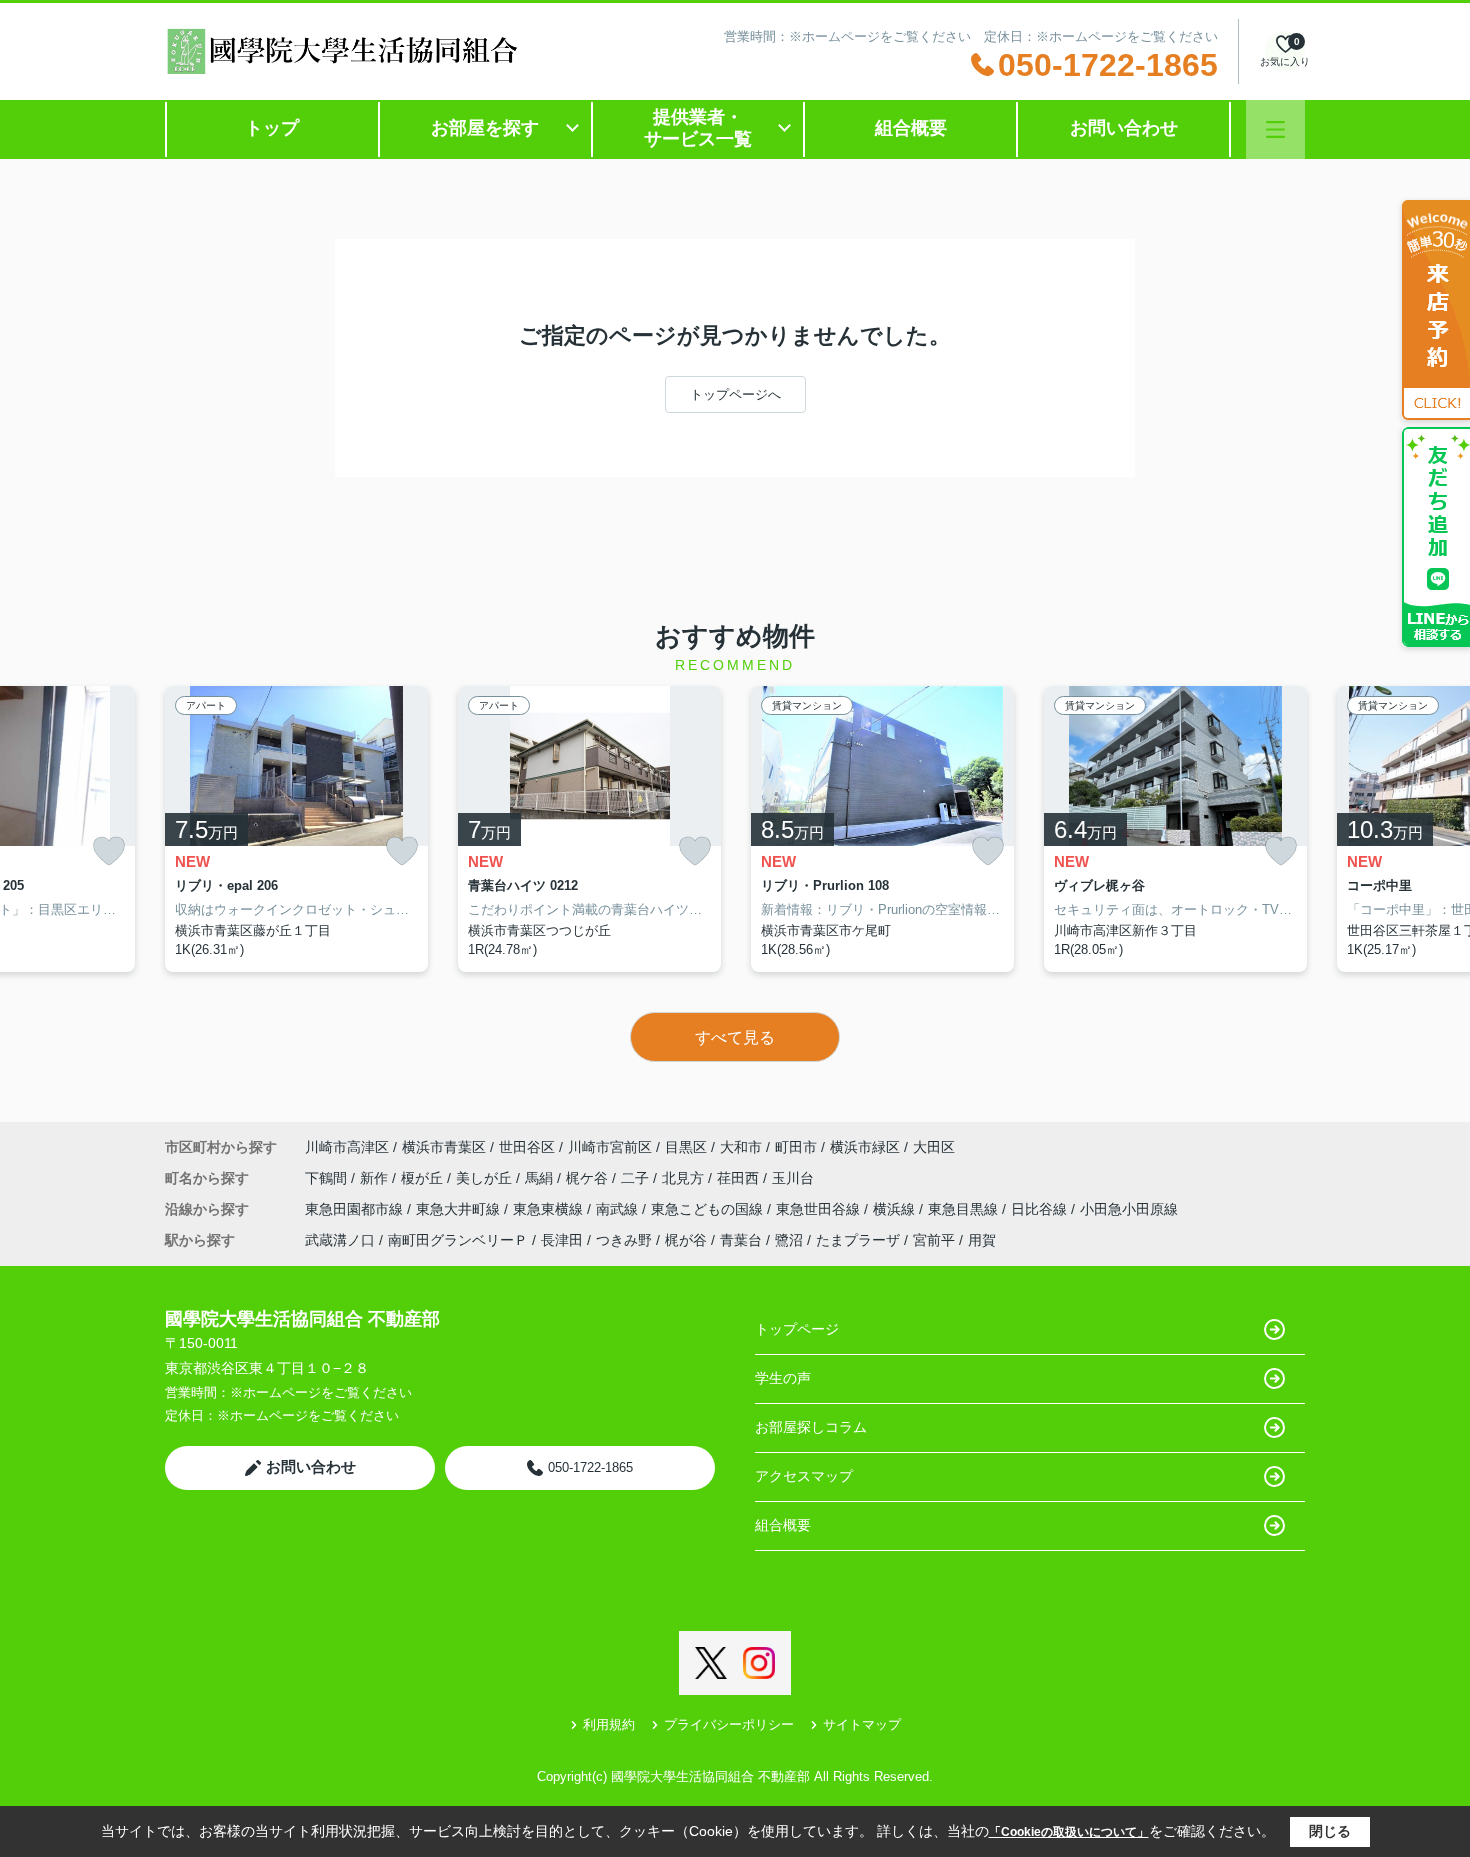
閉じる (1330, 1831)
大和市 (741, 1147)
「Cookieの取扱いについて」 (1069, 1832)
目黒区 (686, 1147)
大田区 (934, 1147)
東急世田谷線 (820, 1209)
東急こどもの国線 (709, 1209)
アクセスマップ (804, 1476)
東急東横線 (550, 1209)
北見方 (685, 1178)
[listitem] (296, 829)
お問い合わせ (1124, 128)
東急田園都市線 (356, 1209)
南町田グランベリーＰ (458, 1240)
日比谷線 (1041, 1209)
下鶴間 (328, 1178)
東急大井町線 (460, 1209)
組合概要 (911, 128)
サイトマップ (862, 1724)
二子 (637, 1178)
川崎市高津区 (347, 1147)
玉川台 (793, 1178)
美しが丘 (486, 1178)
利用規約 (609, 1724)
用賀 (982, 1240)
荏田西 (740, 1178)
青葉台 (741, 1240)
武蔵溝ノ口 (340, 1240)
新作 (376, 1178)
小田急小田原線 (1129, 1209)
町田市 (796, 1147)
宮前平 (934, 1240)
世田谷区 (527, 1147)
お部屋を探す (485, 128)
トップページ (797, 1329)
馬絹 (541, 1178)
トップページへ (735, 394)
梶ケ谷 (589, 1178)
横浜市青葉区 (444, 1147)
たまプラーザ (858, 1240)
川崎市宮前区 (610, 1147)
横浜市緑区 (865, 1147)
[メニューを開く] (1275, 129)
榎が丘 (424, 1178)
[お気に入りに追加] (109, 851)
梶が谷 (686, 1240)
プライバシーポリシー (729, 1724)
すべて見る (735, 1037)
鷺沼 (789, 1240)
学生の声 (783, 1378)
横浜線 (896, 1209)
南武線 (619, 1209)
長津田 (562, 1240)
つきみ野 (624, 1240)
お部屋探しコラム (811, 1427)
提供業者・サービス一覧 (698, 128)
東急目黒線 (965, 1209)
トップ (272, 128)
